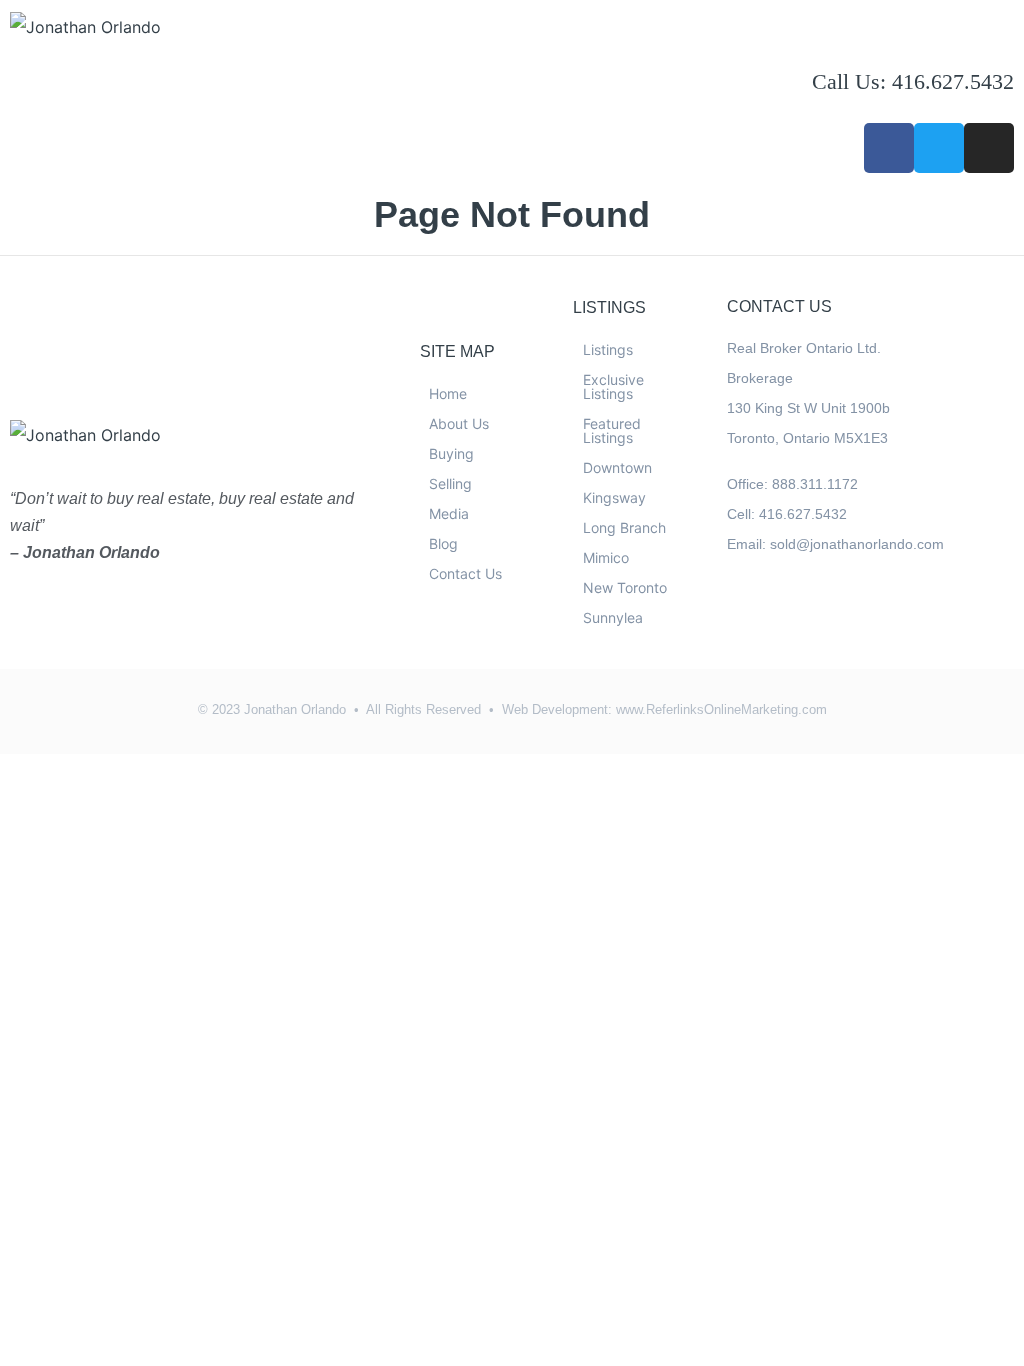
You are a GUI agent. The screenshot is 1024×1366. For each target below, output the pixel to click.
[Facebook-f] (889, 148)
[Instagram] (989, 148)
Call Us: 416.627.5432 (913, 81)
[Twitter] (939, 148)
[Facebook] (744, 618)
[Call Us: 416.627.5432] (837, 35)
